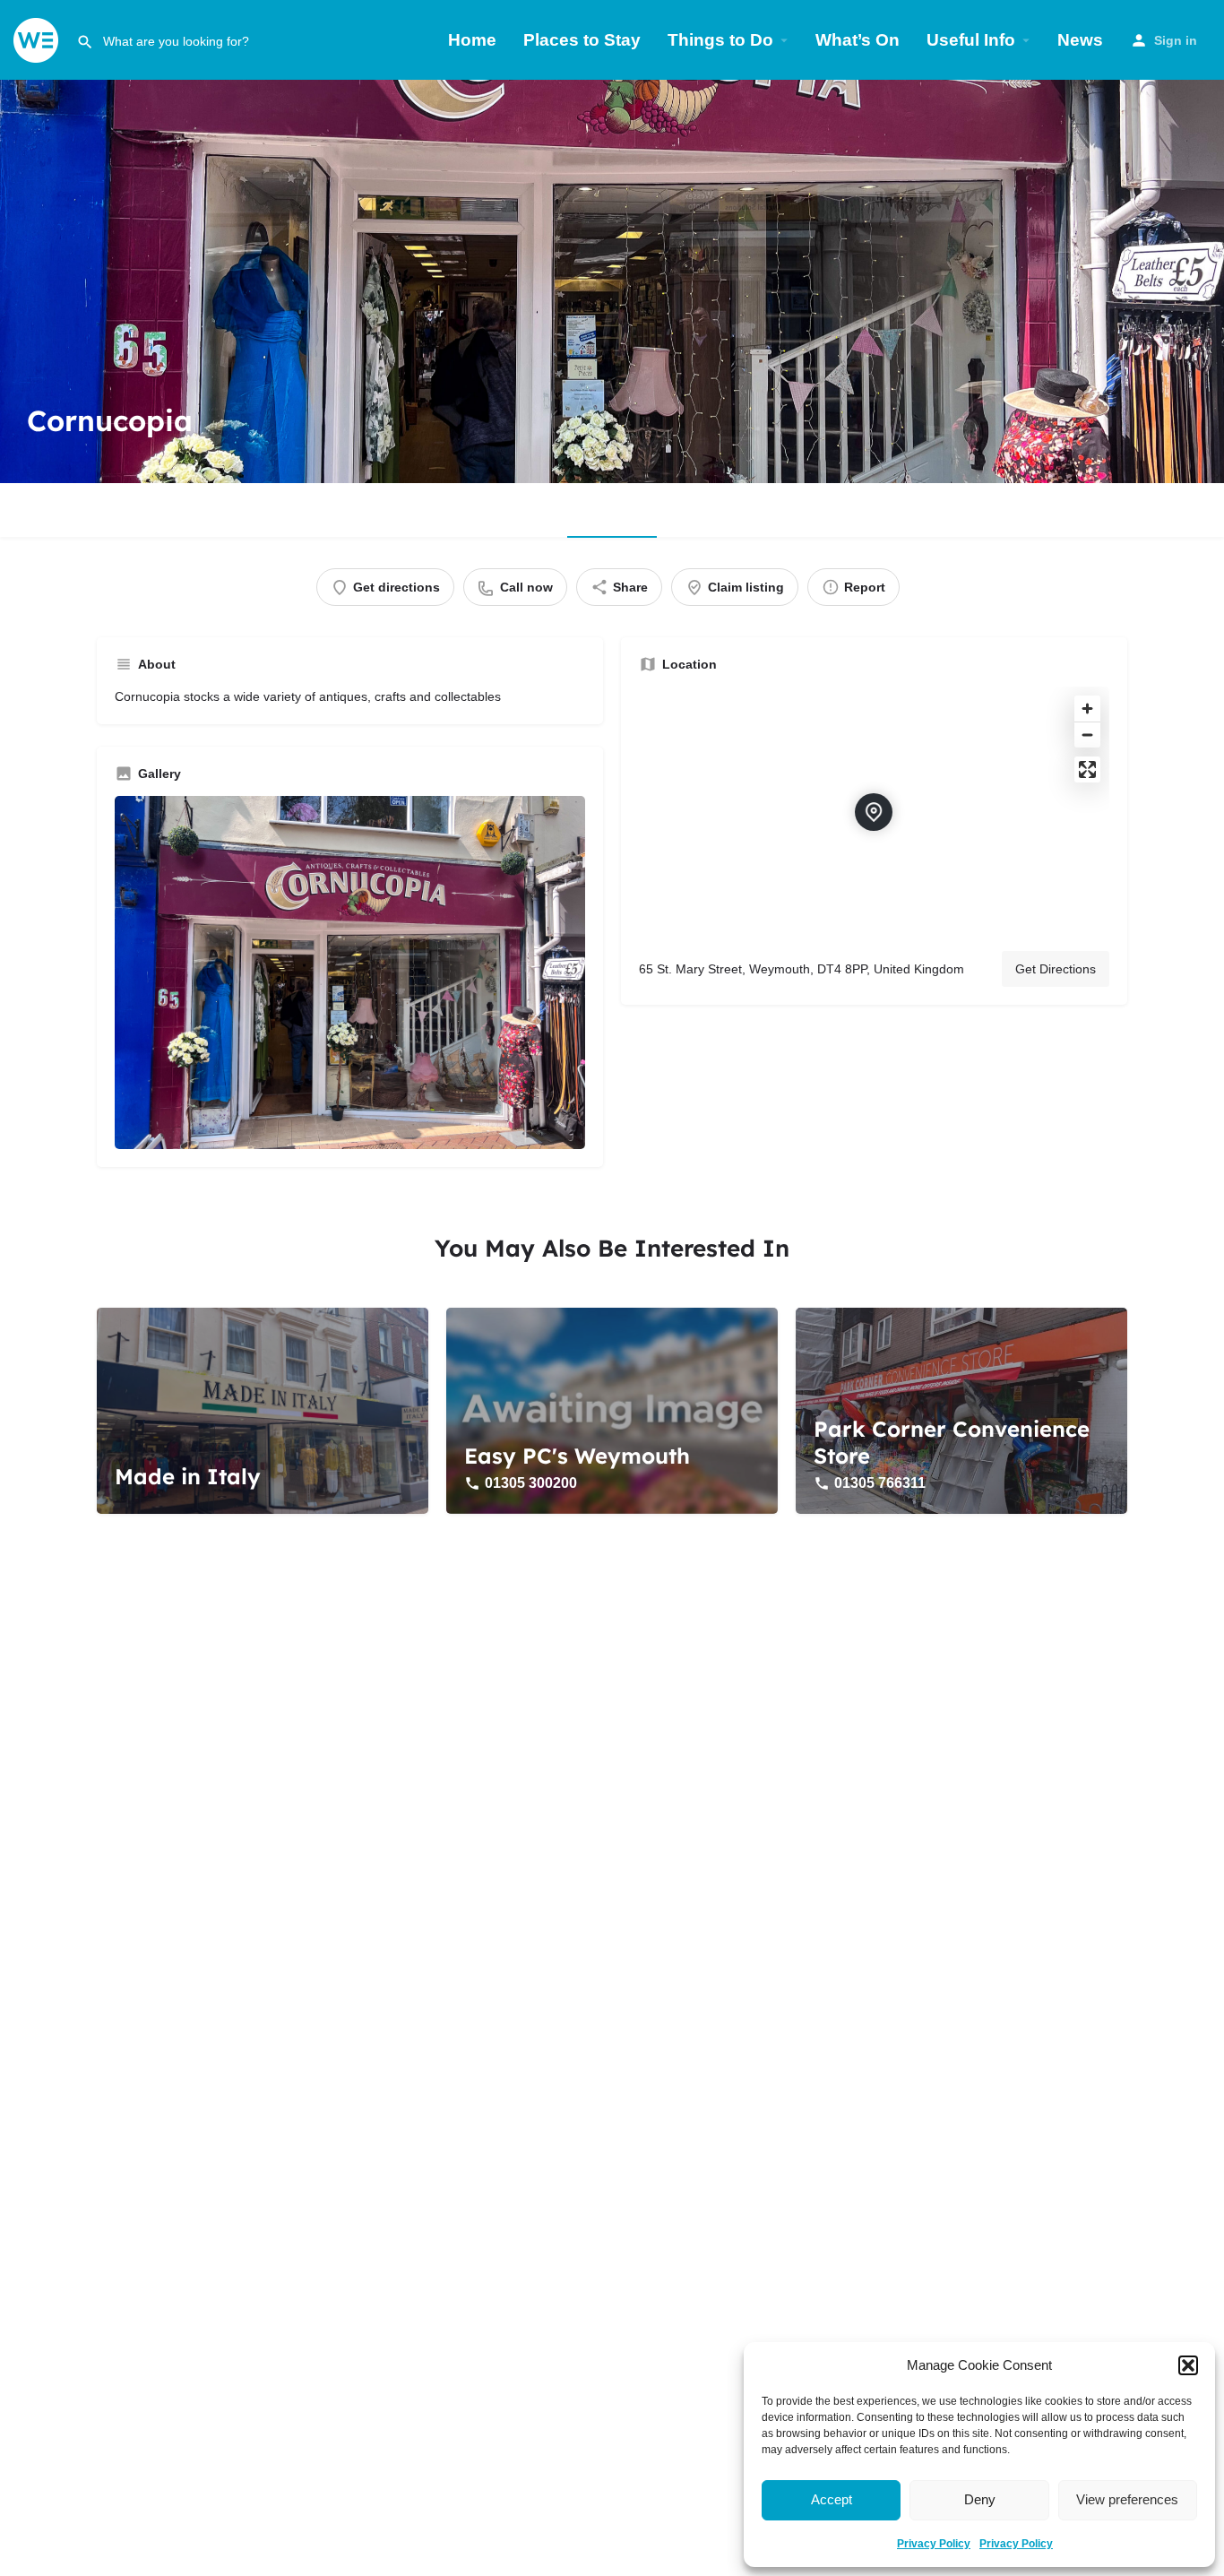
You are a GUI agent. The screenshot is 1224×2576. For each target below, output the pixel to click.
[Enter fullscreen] (1087, 769)
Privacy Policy (934, 2544)
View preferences (1127, 2499)
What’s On (858, 40)
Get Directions (1056, 969)
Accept (832, 2499)
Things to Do (720, 40)
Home (472, 40)
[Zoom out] (1087, 735)
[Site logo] (38, 39)
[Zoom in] (1087, 709)
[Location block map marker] (874, 812)
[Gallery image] (350, 972)
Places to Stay (582, 40)
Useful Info (971, 40)
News (1080, 40)
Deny (980, 2499)
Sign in (1176, 40)
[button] (1188, 2365)
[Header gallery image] (612, 281)
